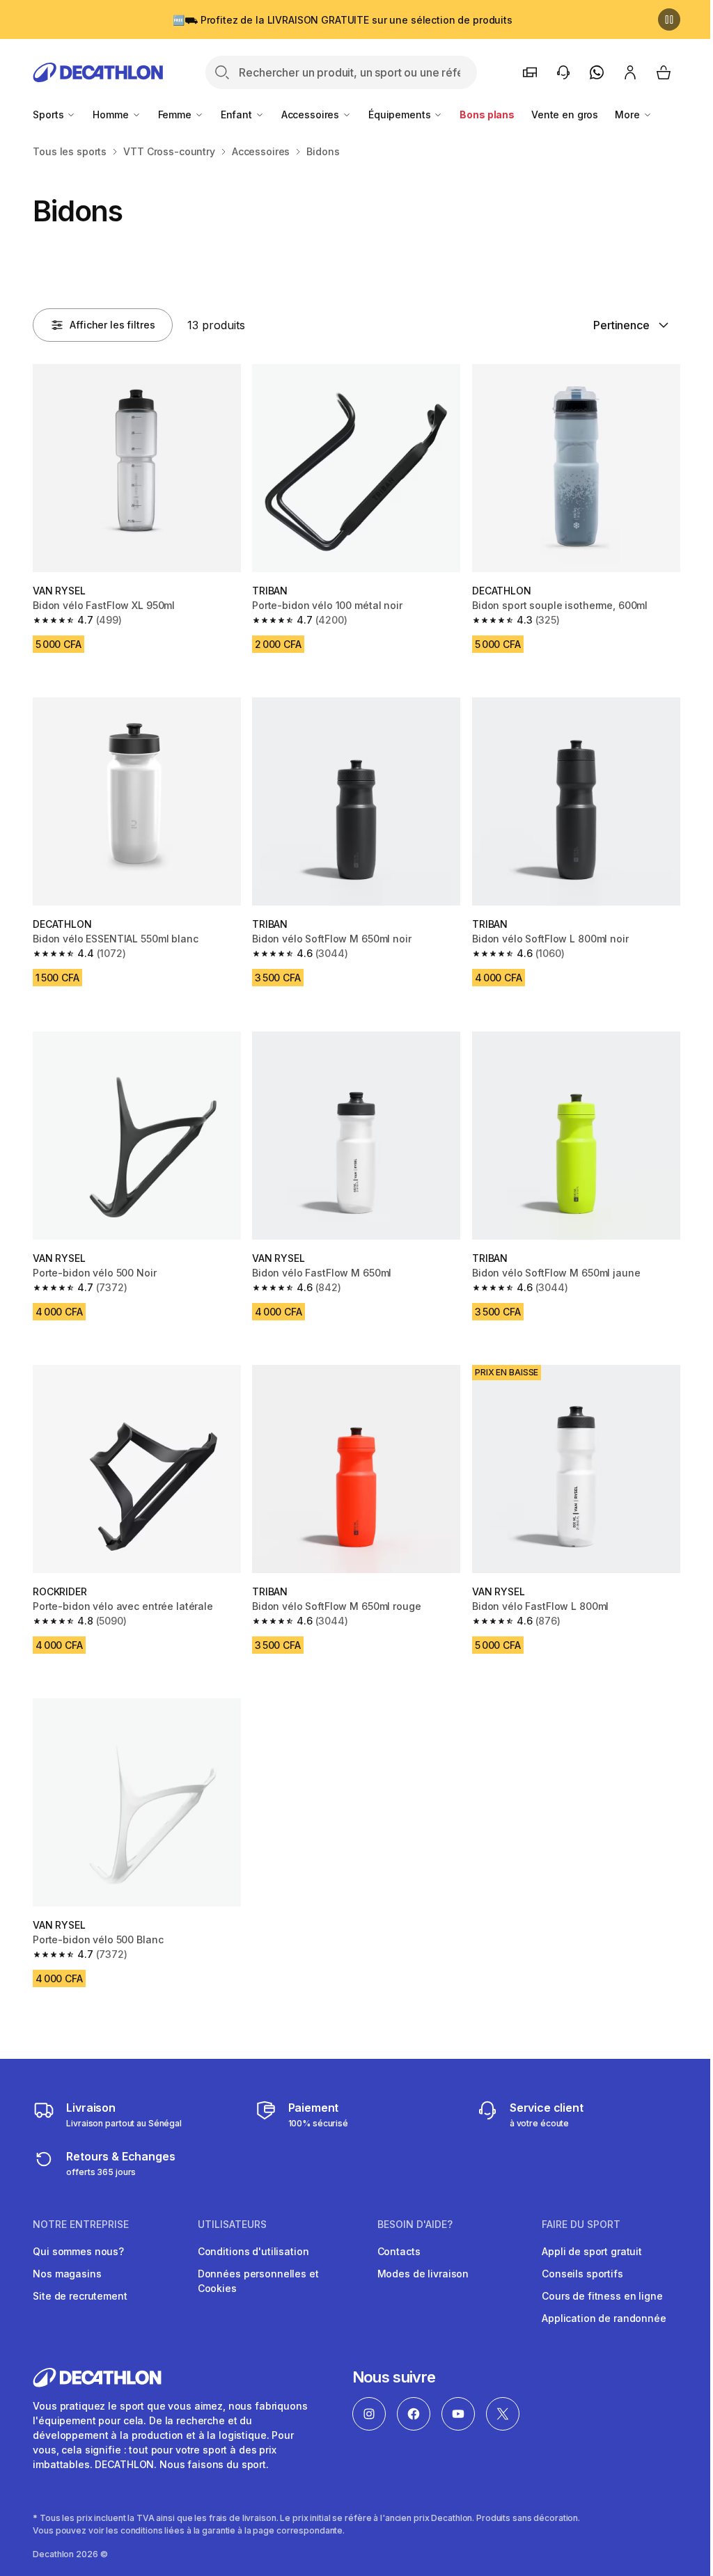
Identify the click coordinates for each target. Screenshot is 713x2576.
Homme (112, 114)
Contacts (399, 2251)
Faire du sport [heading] (581, 2225)
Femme (176, 114)
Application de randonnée (604, 2318)
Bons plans (487, 114)
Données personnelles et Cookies (258, 2281)
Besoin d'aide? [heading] (415, 2225)
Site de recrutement (80, 2296)
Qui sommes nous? (78, 2251)
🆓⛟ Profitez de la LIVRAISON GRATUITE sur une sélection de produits (343, 20)
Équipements (401, 114)
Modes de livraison (423, 2274)
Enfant (238, 114)
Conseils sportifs (582, 2274)
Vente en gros (565, 114)
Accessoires (312, 114)
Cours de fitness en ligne (602, 2296)
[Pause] (669, 19)
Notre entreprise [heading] (81, 2225)
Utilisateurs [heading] (232, 2225)
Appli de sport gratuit (592, 2251)
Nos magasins (67, 2274)
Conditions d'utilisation (253, 2251)
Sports (49, 114)
